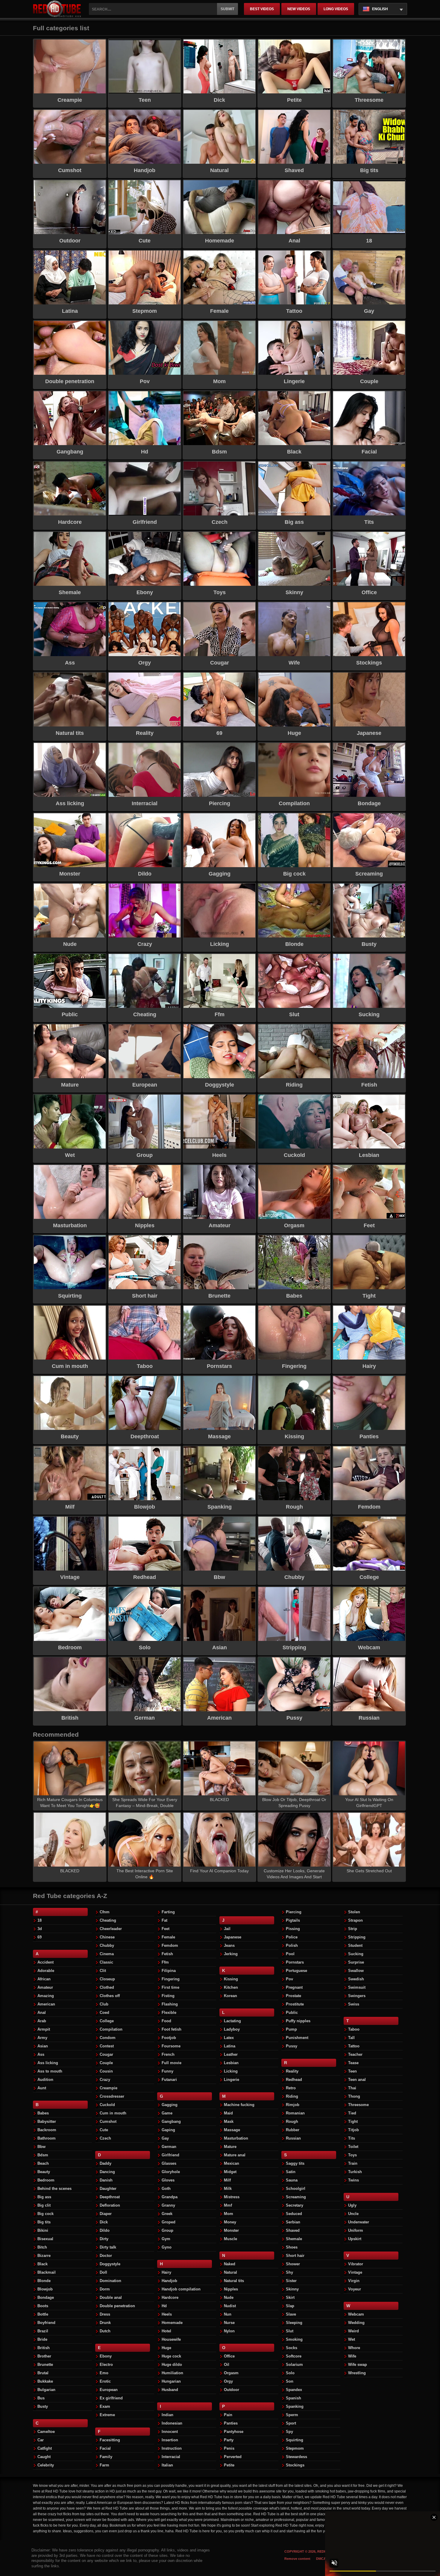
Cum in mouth (113, 2113)
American (46, 2004)
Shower (293, 2264)
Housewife (171, 2339)
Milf (227, 2180)
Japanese (233, 1937)
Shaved (293, 2230)
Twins (353, 2180)
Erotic (105, 2381)
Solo (290, 2373)
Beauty (44, 2172)
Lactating (232, 2021)
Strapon (355, 1920)
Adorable (46, 1971)
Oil (227, 2365)
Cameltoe (46, 2432)
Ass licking (48, 2063)
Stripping (357, 1937)
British (44, 2348)
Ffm (165, 1962)
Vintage (355, 2272)
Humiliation (172, 2373)
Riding (292, 2096)
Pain (228, 2415)
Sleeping (294, 2323)
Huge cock (171, 2356)
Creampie (109, 2088)
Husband (170, 2390)
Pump (291, 2029)
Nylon (229, 2331)
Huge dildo (172, 2365)
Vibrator (356, 2264)
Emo (104, 2373)
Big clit (44, 2205)
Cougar (106, 2054)
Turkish (355, 2172)
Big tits (44, 2222)
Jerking (231, 1954)
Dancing (107, 2172)
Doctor (106, 2256)
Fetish (167, 1954)
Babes (43, 2113)
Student (355, 1945)
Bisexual (45, 2239)
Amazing (46, 1996)
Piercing (294, 1912)
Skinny (292, 2289)
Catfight (45, 2448)
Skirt (290, 2297)
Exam (105, 2406)
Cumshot (108, 2121)
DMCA (321, 2559)
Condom (108, 2038)
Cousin (106, 2071)
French (168, 2054)
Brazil (43, 2331)
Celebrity (46, 2465)
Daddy (106, 2163)
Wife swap (358, 2365)
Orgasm (231, 2373)
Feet (166, 1929)
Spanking (295, 2406)
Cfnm (105, 1912)
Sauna (292, 2180)
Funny (167, 2071)
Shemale (294, 2239)
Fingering (171, 1979)
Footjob (169, 2038)
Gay (165, 2138)
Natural (230, 2272)
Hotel (166, 2331)
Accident (45, 1962)
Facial (105, 2448)
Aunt (42, 2088)
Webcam (356, 2314)
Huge (166, 2348)
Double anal (111, 2297)
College (107, 2021)
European (109, 2390)
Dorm (105, 2289)
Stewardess (296, 2457)
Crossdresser (112, 2096)
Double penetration (117, 2306)
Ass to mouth (50, 2071)
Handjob (169, 2281)
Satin (291, 2172)
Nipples (231, 2289)
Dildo (105, 2230)
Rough (292, 2121)
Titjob (353, 2130)
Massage (232, 2130)
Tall (351, 2038)
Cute (104, 2130)
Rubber (293, 2130)
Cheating (108, 1920)
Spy (289, 2432)
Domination (110, 2281)
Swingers (357, 1996)
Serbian (293, 2222)
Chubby (107, 1945)
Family (106, 2457)
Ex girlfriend (111, 2398)
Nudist (230, 2306)
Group (167, 2230)
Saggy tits (295, 2163)
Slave (291, 2314)
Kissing (231, 1979)
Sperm (292, 2415)
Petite (229, 2465)
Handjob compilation (181, 2289)
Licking (231, 2071)
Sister (291, 2281)
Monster (231, 2230)
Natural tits (234, 2281)
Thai (352, 2088)
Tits (352, 2138)
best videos (262, 9)
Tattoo (354, 2046)
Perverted (233, 2457)
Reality (292, 2071)
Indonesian (172, 2423)
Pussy (292, 2046)
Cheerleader (111, 1929)
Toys (352, 2155)
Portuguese (296, 1971)
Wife (352, 2356)
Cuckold (107, 2105)
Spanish (293, 2398)
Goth (166, 2189)
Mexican (232, 2163)
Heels (167, 2314)
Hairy (166, 2272)
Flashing (170, 2004)
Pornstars (295, 1962)
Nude (229, 2297)
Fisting (168, 1996)
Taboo (354, 2029)
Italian (167, 2465)
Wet (352, 2339)
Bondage (46, 2297)
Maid (228, 2113)
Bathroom (47, 2138)
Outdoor (232, 2390)
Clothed (107, 1987)
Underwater (359, 2222)
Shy (289, 2272)
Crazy (105, 2080)
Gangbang (171, 2121)
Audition (45, 2080)
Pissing (293, 1929)
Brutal (43, 2373)
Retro (291, 2088)
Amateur (45, 1987)
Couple (106, 2063)
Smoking (294, 2339)
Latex (229, 2038)
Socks (292, 2348)
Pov (289, 1979)
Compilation (111, 2029)
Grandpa (170, 2197)
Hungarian (171, 2381)
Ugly (352, 2205)
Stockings (295, 2465)
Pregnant (294, 1987)
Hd (164, 2306)
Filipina (169, 1971)
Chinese (107, 1937)
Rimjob (293, 2105)
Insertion (170, 2440)
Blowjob (45, 2289)
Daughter (108, 2189)
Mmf (228, 2205)
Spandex (294, 2390)
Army (42, 2038)
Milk (228, 2189)
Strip (353, 1929)
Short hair (295, 2256)
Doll (103, 2272)
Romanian (295, 2113)
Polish (292, 1945)
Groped (169, 2222)
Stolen (354, 1912)
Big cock (45, 2214)
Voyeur (355, 2289)
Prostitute (295, 2004)
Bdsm (43, 2155)
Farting (168, 1912)
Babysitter (47, 2121)
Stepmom (295, 2448)
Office (229, 2356)
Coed (104, 2013)
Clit (103, 1971)
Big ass (44, 2197)
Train (353, 2163)
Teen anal (357, 2080)
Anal (42, 2013)
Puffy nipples (298, 2021)
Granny (168, 2205)
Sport (291, 2423)
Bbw (41, 2147)
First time (170, 1987)
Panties (231, 2423)
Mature (230, 2147)
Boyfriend (46, 2323)
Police (292, 1937)
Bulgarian (46, 2390)
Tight (353, 2121)
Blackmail (47, 2272)
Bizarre (44, 2256)
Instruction (172, 2448)
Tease (353, 2063)
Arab (42, 2021)
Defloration (110, 2205)
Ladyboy (232, 2029)
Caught (44, 2457)
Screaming (296, 2197)
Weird (353, 2331)
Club (104, 2004)
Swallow (356, 1971)
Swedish (356, 1979)
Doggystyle (110, 2264)
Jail (227, 1929)
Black (43, 2264)
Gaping (168, 2130)
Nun (228, 2314)
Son (290, 2381)
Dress (105, 2314)
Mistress (232, 2197)
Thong (354, 2096)
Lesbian (231, 2063)
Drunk (105, 2323)
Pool (290, 1954)
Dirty (104, 2239)
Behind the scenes (54, 2189)
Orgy (228, 2381)
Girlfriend (170, 2155)
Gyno (167, 2247)
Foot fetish (172, 2029)
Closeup (107, 1979)
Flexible (169, 2013)
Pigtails (293, 1920)
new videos (299, 9)
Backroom (47, 2130)
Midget (230, 2172)
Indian (167, 2415)
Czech (105, 2138)
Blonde (44, 2281)
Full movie (172, 2063)
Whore (354, 2348)
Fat (164, 1920)
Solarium (294, 2365)
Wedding (356, 2323)
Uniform (356, 2230)
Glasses (169, 2163)
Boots (43, 2306)
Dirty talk (108, 2247)
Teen (352, 2071)
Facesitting (110, 2440)
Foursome (171, 2046)
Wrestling (357, 2373)
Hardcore (170, 2297)
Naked (230, 2264)
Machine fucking (239, 2105)
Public (292, 2013)
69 (40, 1937)
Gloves (168, 2180)
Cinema (107, 1954)
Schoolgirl (296, 2189)
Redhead (294, 2080)
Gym (166, 2239)
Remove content (297, 2559)
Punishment (297, 2038)
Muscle (230, 2239)
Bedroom (46, 2180)
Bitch (42, 2247)
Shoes (292, 2247)
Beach (43, 2163)
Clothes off (110, 1996)
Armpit (44, 2029)
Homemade (172, 2323)
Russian (293, 2138)
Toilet (353, 2147)
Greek (167, 2214)
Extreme (107, 2415)
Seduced (294, 2214)
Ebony (106, 2356)
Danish (106, 2180)
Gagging (170, 2105)
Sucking (356, 1954)
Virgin (354, 2281)
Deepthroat (110, 2197)
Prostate (293, 1996)
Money (230, 2222)
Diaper (106, 2214)
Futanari (169, 2080)
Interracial (171, 2457)
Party (229, 2440)
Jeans (229, 1945)
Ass (41, 2054)
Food (166, 2021)
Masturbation (236, 2138)
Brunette (45, 2365)
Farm (104, 2465)
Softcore (294, 2356)
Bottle (43, 2314)
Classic (106, 1962)
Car (41, 2440)
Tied (352, 2113)
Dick (104, 2222)
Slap (290, 2306)
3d (40, 1929)
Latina (230, 2046)
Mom (229, 2214)
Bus (41, 2398)
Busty (43, 2406)
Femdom (170, 1945)
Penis (229, 2448)
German (169, 2147)
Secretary (295, 2205)
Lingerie (232, 2080)
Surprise (356, 1962)
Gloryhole (171, 2172)
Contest (107, 2046)
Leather (231, 2054)
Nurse (229, 2323)
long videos (336, 9)
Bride (42, 2339)
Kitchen (231, 1987)
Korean (230, 1996)
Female (168, 1937)
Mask (229, 2121)
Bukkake (45, 2381)
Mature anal (235, 2155)
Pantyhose (234, 2432)
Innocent (170, 2432)
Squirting (295, 2440)
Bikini (43, 2230)
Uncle (353, 2214)
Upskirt (355, 2239)
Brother (44, 2356)
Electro (106, 2365)
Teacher (355, 2054)
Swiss (354, 2004)
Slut (290, 2331)
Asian (43, 2046)
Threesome (358, 2105)
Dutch (105, 2331)
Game (167, 2113)
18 (40, 1920)
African (44, 1979)
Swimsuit (357, 1987)
